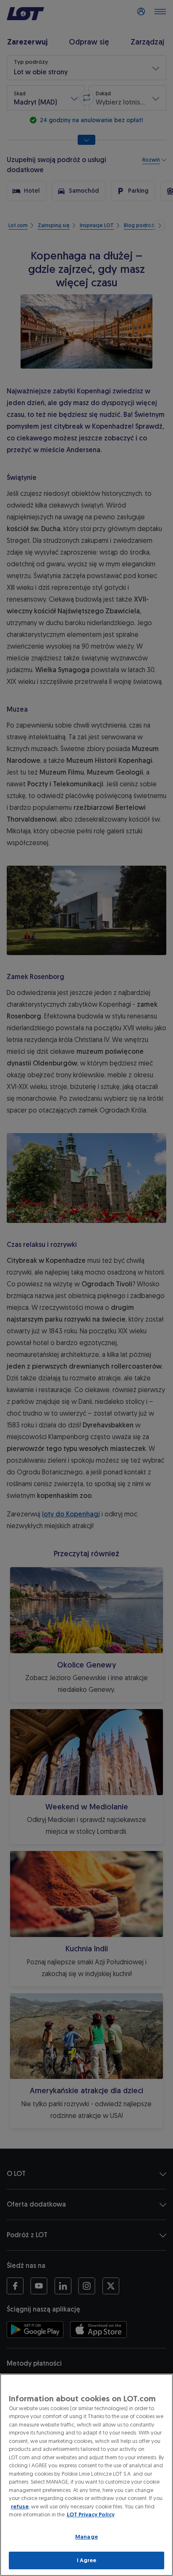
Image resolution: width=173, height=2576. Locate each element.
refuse (20, 2507)
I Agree (87, 2560)
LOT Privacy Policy (91, 2514)
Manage (86, 2537)
